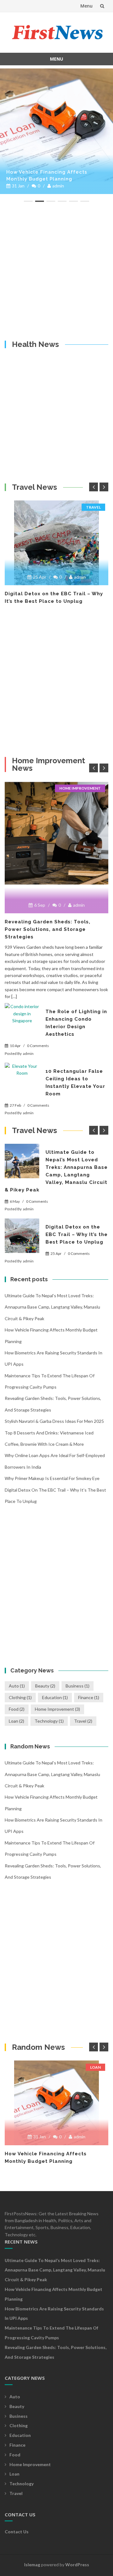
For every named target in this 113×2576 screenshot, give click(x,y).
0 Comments (38, 1046)
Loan (16, 1721)
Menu (86, 6)
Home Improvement (80, 788)
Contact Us (17, 2532)
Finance (89, 1697)
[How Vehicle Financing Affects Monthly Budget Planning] (56, 125)
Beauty (45, 1686)
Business (78, 1686)
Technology (49, 1721)
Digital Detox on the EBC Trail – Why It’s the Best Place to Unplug (77, 1234)
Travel (93, 507)
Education (55, 1697)
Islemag (32, 2565)
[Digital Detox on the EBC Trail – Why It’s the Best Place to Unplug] (56, 543)
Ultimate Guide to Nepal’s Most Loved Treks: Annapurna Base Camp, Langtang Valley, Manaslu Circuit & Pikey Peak (52, 1307)
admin (58, 186)
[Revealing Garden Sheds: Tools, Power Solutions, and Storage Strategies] (56, 833)
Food (17, 1709)
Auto (17, 1686)
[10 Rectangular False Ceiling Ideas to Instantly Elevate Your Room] (22, 1080)
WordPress (77, 2565)
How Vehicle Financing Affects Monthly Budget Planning (47, 176)
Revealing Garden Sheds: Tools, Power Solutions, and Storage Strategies (48, 929)
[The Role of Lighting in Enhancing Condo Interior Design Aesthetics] (22, 1020)
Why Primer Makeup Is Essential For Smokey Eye (52, 1478)
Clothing (20, 1697)
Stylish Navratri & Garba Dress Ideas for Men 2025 (54, 1421)
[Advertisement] (56, 271)
